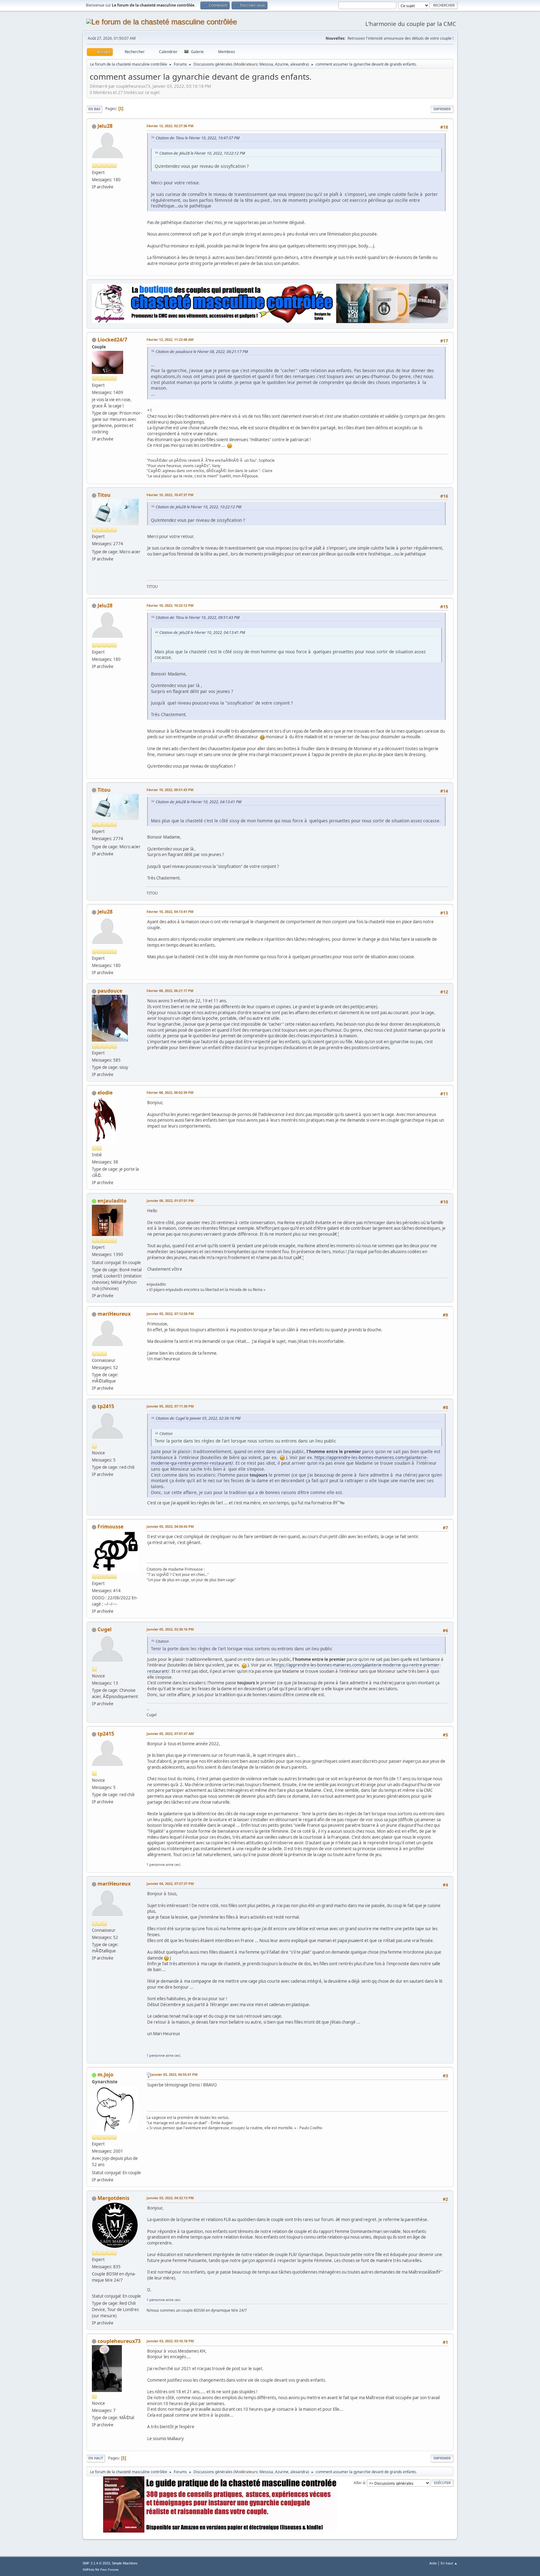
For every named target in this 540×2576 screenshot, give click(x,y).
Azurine (282, 64)
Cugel (105, 1629)
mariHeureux (114, 1314)
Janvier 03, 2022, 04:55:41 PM (174, 2074)
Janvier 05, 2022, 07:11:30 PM (170, 1406)
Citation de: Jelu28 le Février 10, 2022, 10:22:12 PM (202, 153)
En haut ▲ (449, 2563)
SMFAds (88, 2570)
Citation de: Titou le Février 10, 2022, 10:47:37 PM (197, 138)
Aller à (359, 2482)
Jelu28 (105, 126)
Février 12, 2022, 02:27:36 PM (170, 126)
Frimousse (110, 1527)
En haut (96, 2458)
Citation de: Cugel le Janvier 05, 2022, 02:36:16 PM (198, 1418)
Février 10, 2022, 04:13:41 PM (170, 912)
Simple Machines (125, 2563)
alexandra (299, 64)
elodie (105, 1093)
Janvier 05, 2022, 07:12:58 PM (170, 1314)
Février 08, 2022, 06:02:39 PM (170, 1092)
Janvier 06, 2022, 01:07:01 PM (170, 1201)
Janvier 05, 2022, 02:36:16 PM (170, 1629)
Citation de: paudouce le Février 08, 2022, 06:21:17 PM (202, 352)
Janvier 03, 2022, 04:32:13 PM (170, 2198)
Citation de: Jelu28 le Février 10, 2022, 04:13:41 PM (202, 633)
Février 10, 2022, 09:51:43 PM (170, 790)
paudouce (110, 991)
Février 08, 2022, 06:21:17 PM (170, 991)
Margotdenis (113, 2198)
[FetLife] (94, 2288)
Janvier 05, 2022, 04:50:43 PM (170, 1526)
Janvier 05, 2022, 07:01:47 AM (170, 1734)
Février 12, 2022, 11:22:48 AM (170, 339)
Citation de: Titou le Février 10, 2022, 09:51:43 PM (197, 618)
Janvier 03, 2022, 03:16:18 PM (170, 2341)
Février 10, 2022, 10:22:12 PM (170, 605)
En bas (94, 109)
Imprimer (442, 109)
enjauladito (112, 1201)
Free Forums (109, 2570)
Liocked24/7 (112, 340)
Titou (104, 495)
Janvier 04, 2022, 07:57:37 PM (170, 1883)
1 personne (156, 1864)
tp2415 (106, 1406)
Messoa (266, 64)
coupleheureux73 (119, 2341)
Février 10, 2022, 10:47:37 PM (170, 495)
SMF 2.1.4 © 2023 (96, 2563)
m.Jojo (105, 2075)
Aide (433, 2563)
